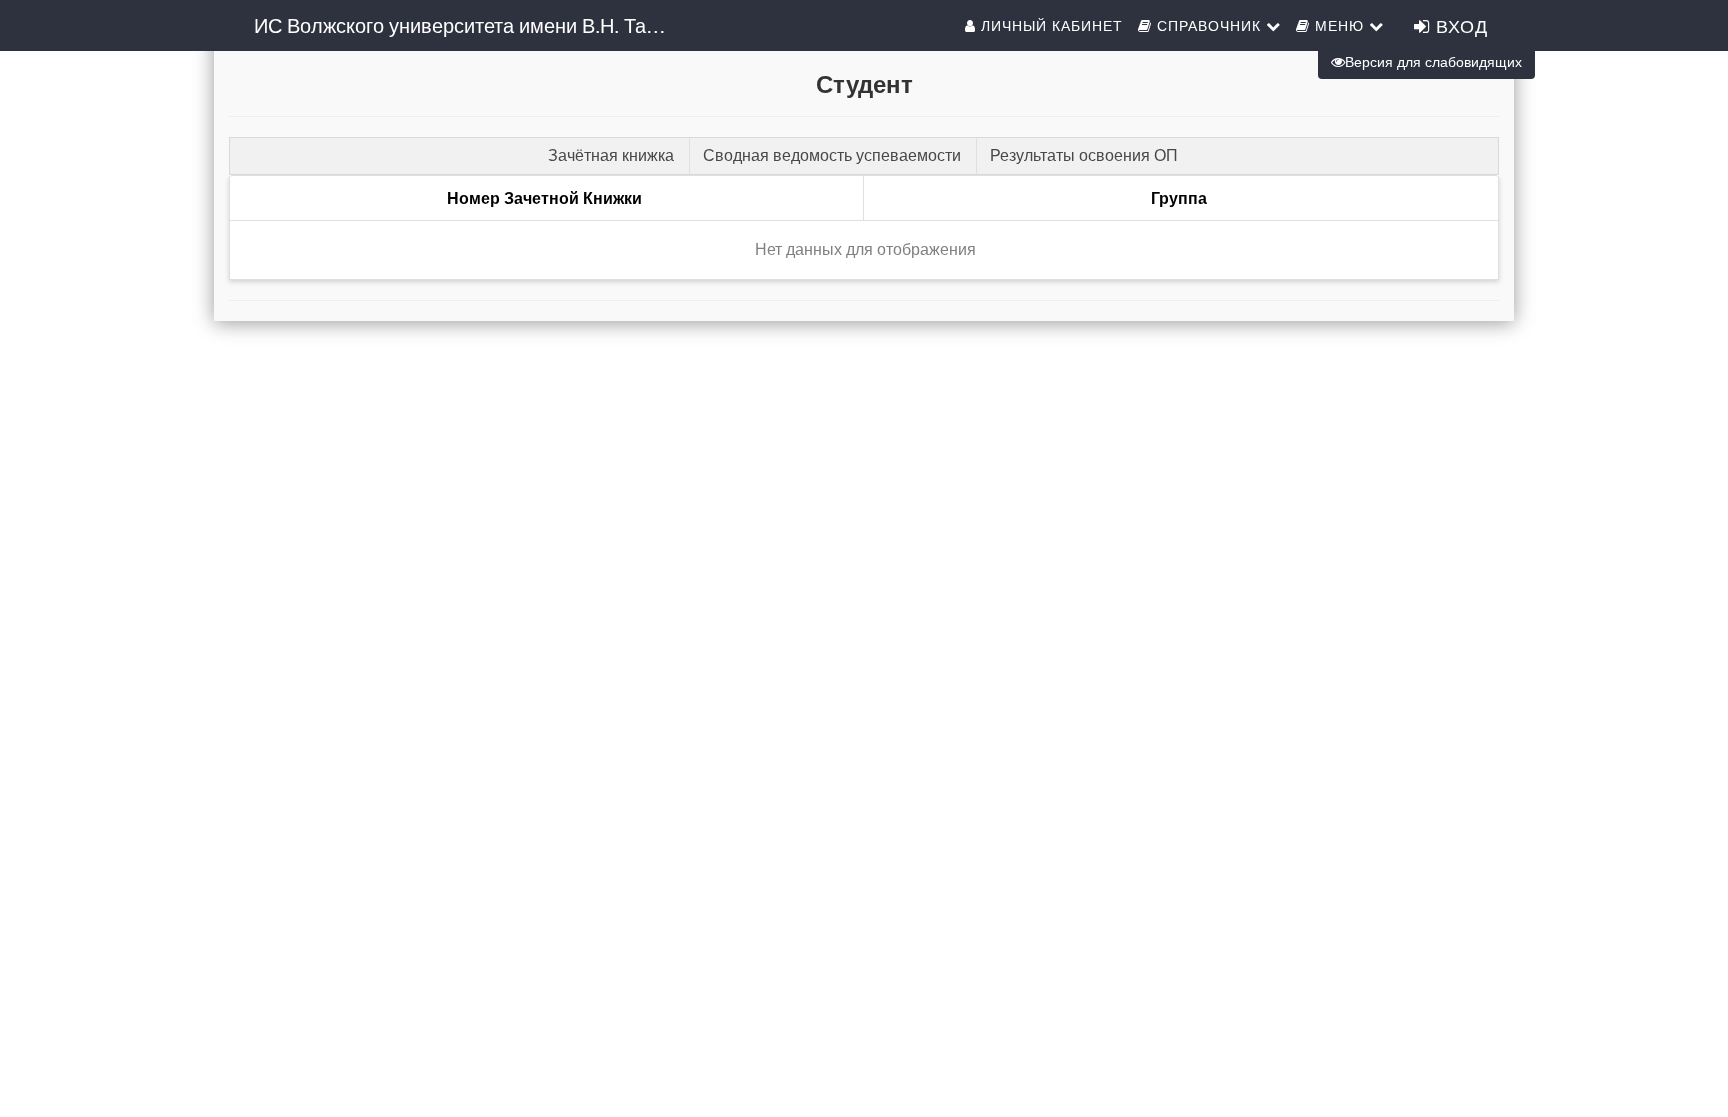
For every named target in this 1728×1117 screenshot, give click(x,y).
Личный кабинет (1049, 25)
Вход (1459, 25)
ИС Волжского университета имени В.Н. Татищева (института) (471, 24)
